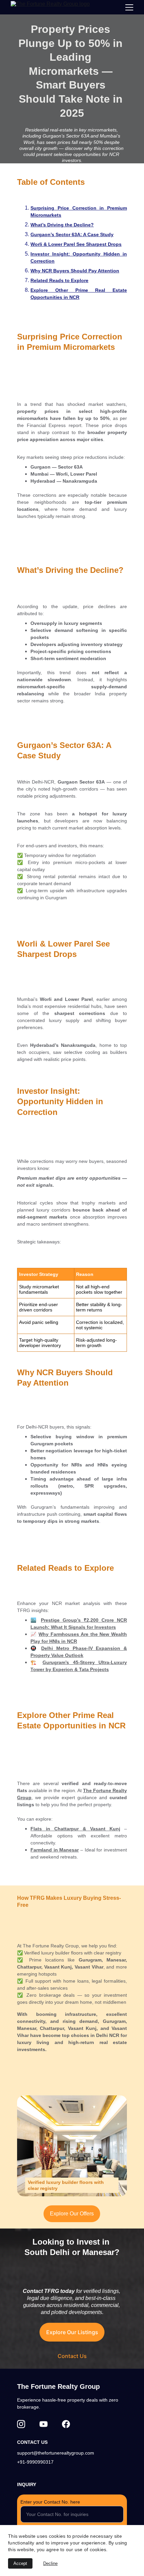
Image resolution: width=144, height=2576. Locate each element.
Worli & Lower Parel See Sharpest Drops (76, 244)
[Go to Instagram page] (21, 2424)
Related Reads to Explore (59, 280)
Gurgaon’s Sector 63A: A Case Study (72, 234)
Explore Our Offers (72, 2214)
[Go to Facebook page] (66, 2424)
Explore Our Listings (72, 2332)
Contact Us (72, 2356)
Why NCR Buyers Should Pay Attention (75, 271)
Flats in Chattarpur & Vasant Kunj (75, 1829)
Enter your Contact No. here (50, 2502)
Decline (50, 2563)
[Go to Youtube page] (44, 2424)
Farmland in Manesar (55, 1850)
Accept (20, 2563)
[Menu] (129, 7)
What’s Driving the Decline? (62, 225)
